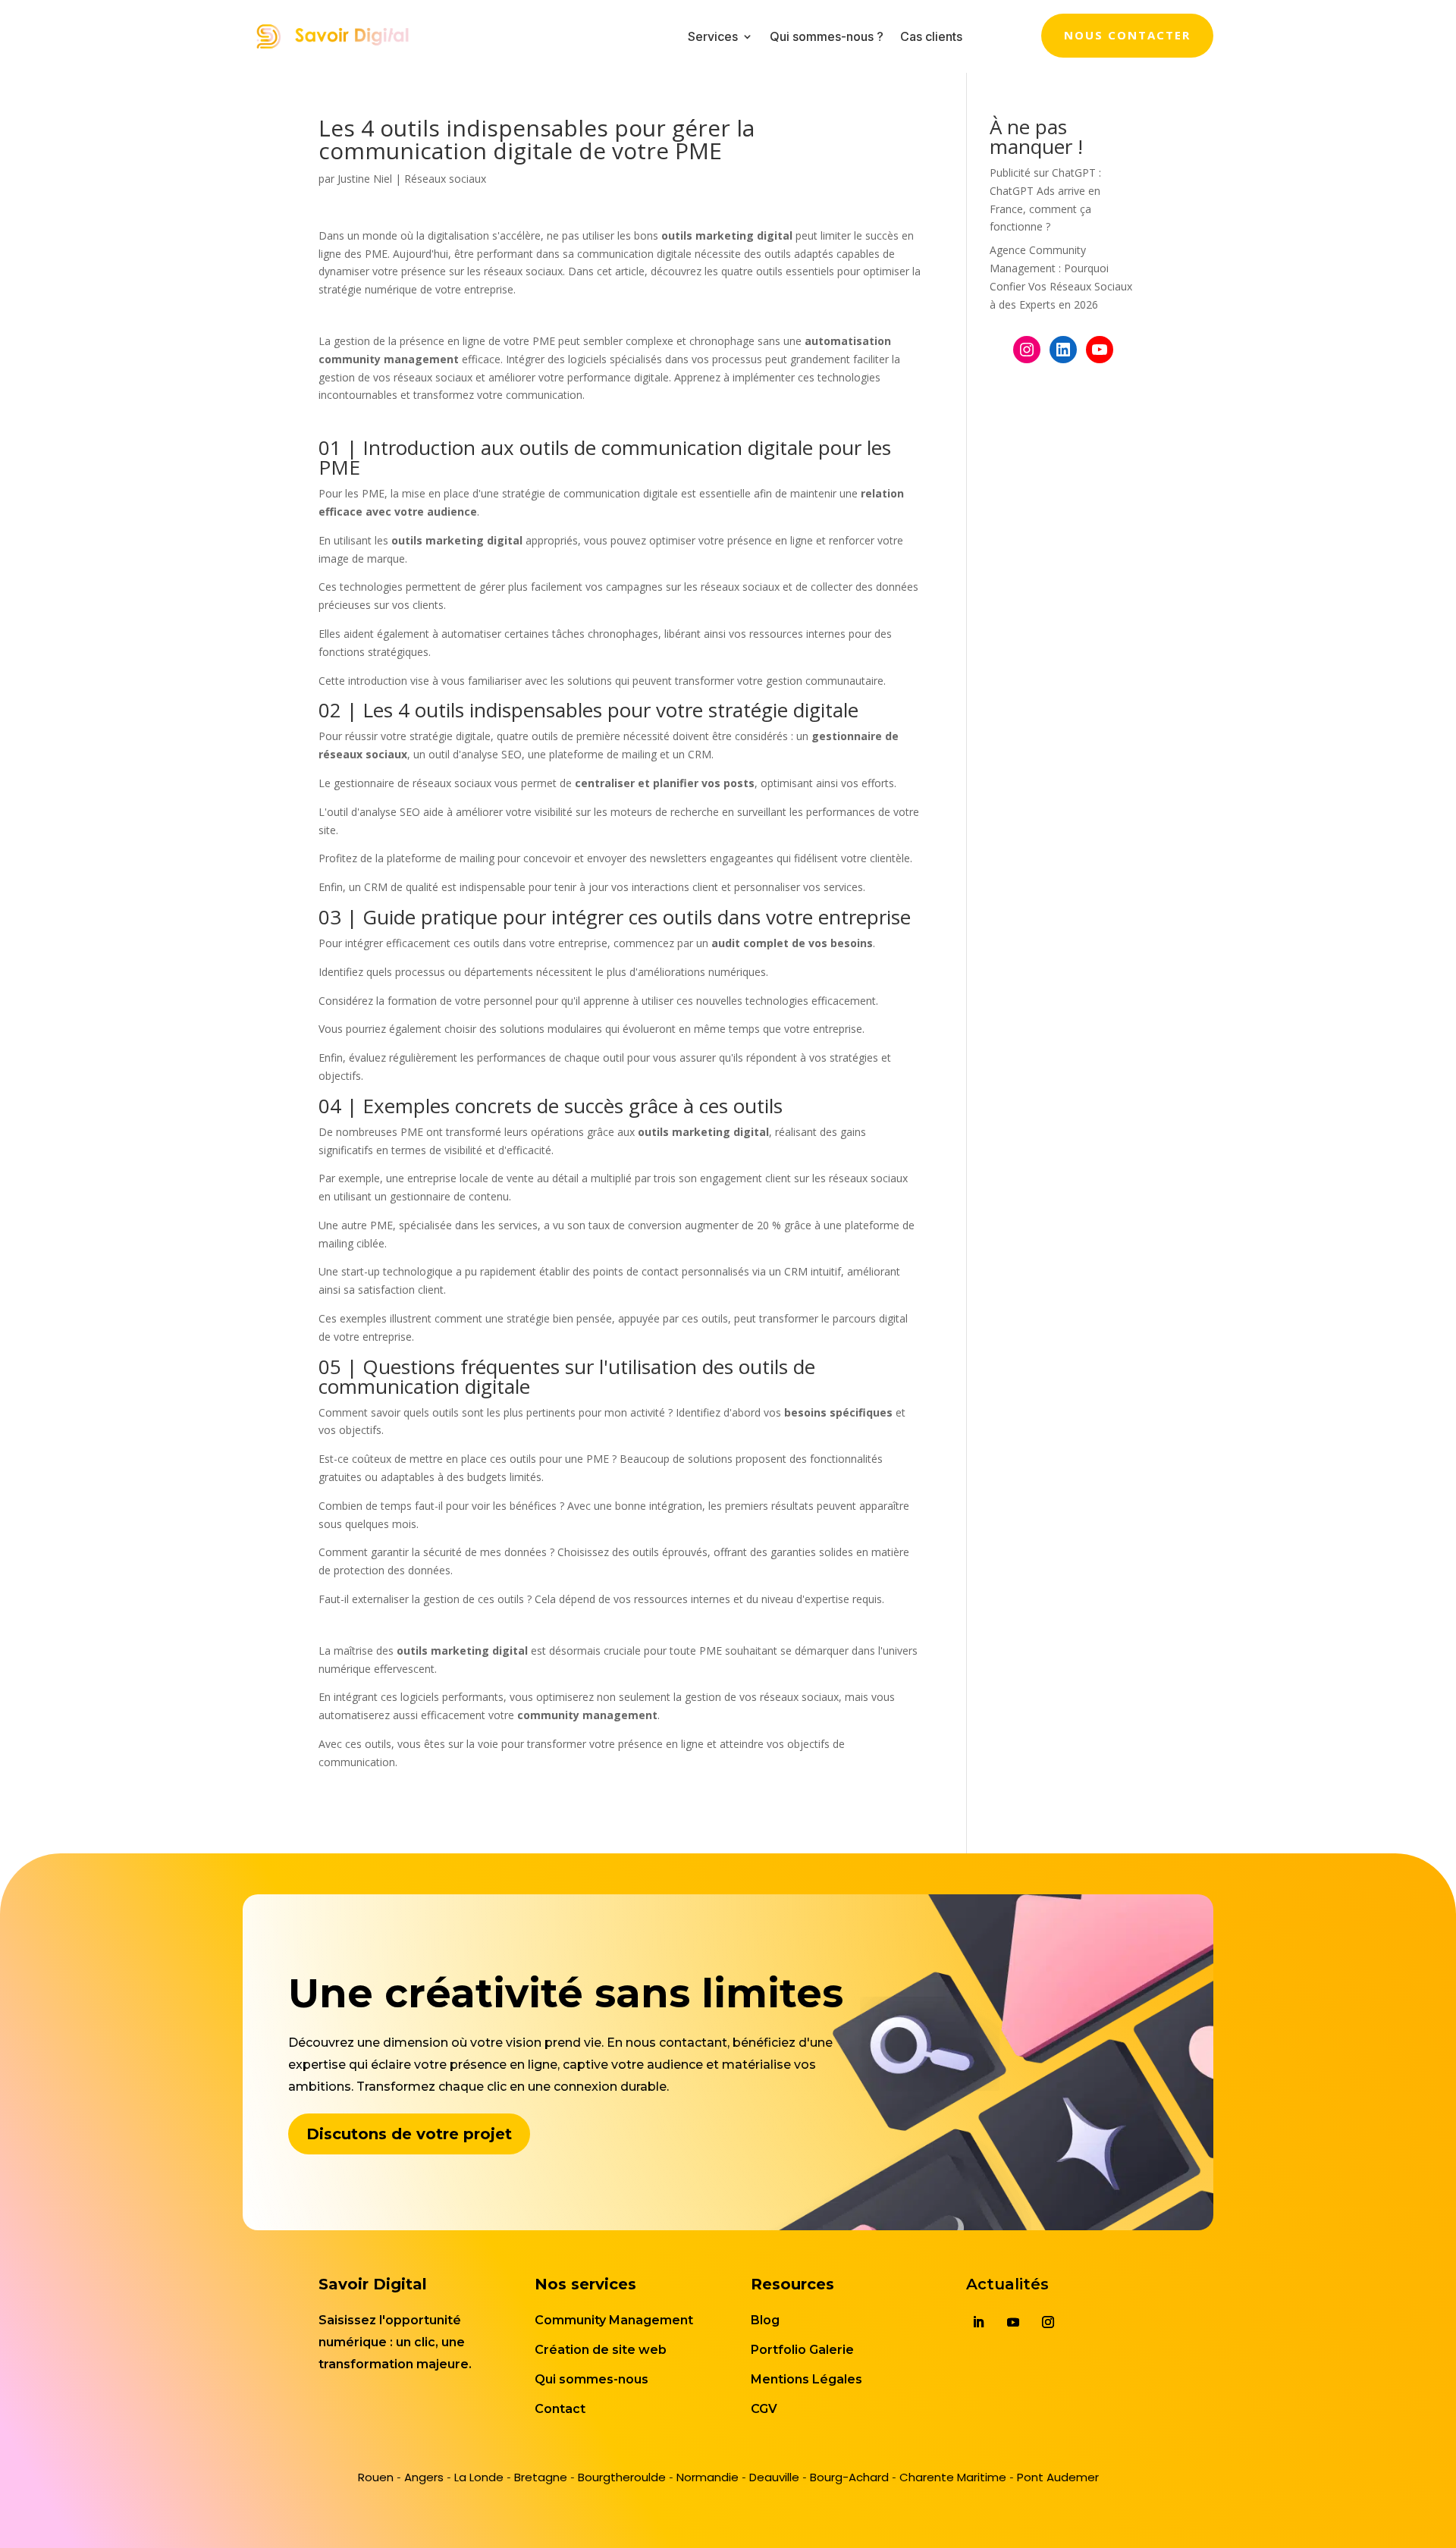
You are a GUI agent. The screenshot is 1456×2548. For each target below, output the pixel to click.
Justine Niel (365, 179)
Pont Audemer (1058, 2477)
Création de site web (601, 2350)
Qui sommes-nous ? (827, 36)
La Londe (479, 2477)
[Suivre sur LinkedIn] (978, 2322)
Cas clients (931, 36)
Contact (560, 2409)
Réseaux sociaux (445, 179)
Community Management (614, 2320)
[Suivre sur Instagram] (1048, 2322)
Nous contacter (1127, 35)
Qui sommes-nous (591, 2379)
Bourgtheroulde (622, 2477)
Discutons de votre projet (409, 2134)
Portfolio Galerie (802, 2350)
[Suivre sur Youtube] (1013, 2322)
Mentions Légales (806, 2379)
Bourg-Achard (849, 2477)
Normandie (708, 2477)
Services (713, 36)
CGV (764, 2409)
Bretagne (541, 2477)
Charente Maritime (953, 2477)
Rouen (376, 2477)
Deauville (774, 2477)
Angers (424, 2477)
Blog (765, 2320)
